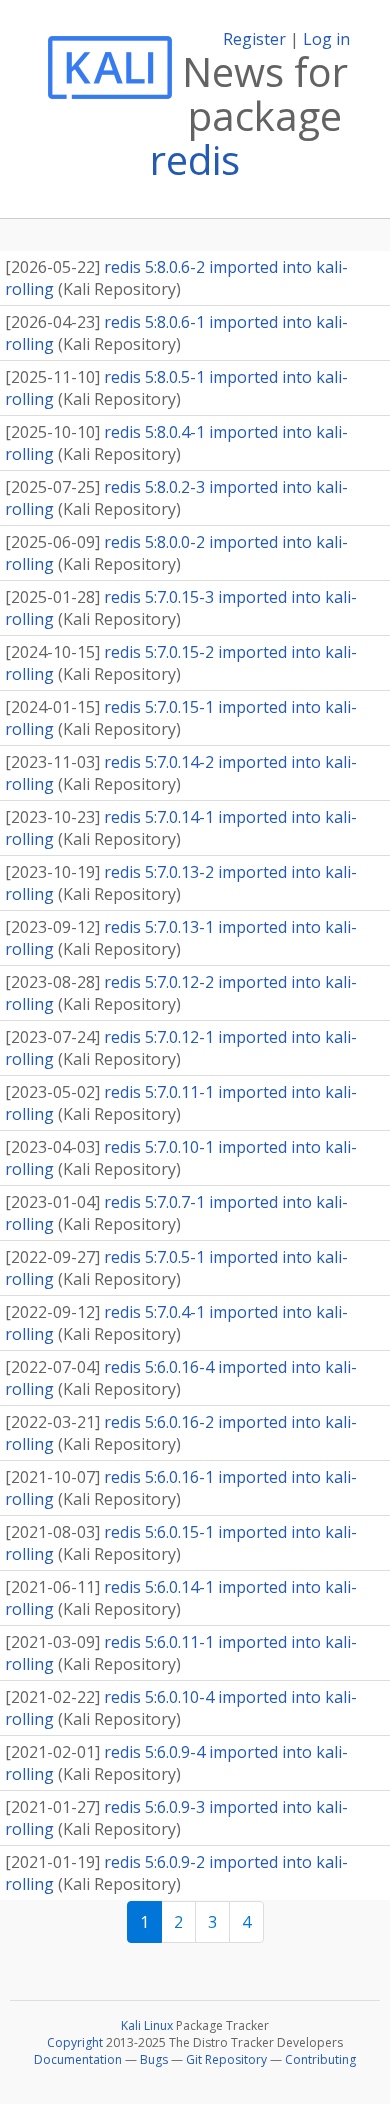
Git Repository (226, 2059)
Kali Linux (147, 2025)
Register (254, 39)
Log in (326, 39)
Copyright (75, 2042)
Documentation (78, 2059)
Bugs (154, 2059)
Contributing (320, 2059)
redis (195, 159)
